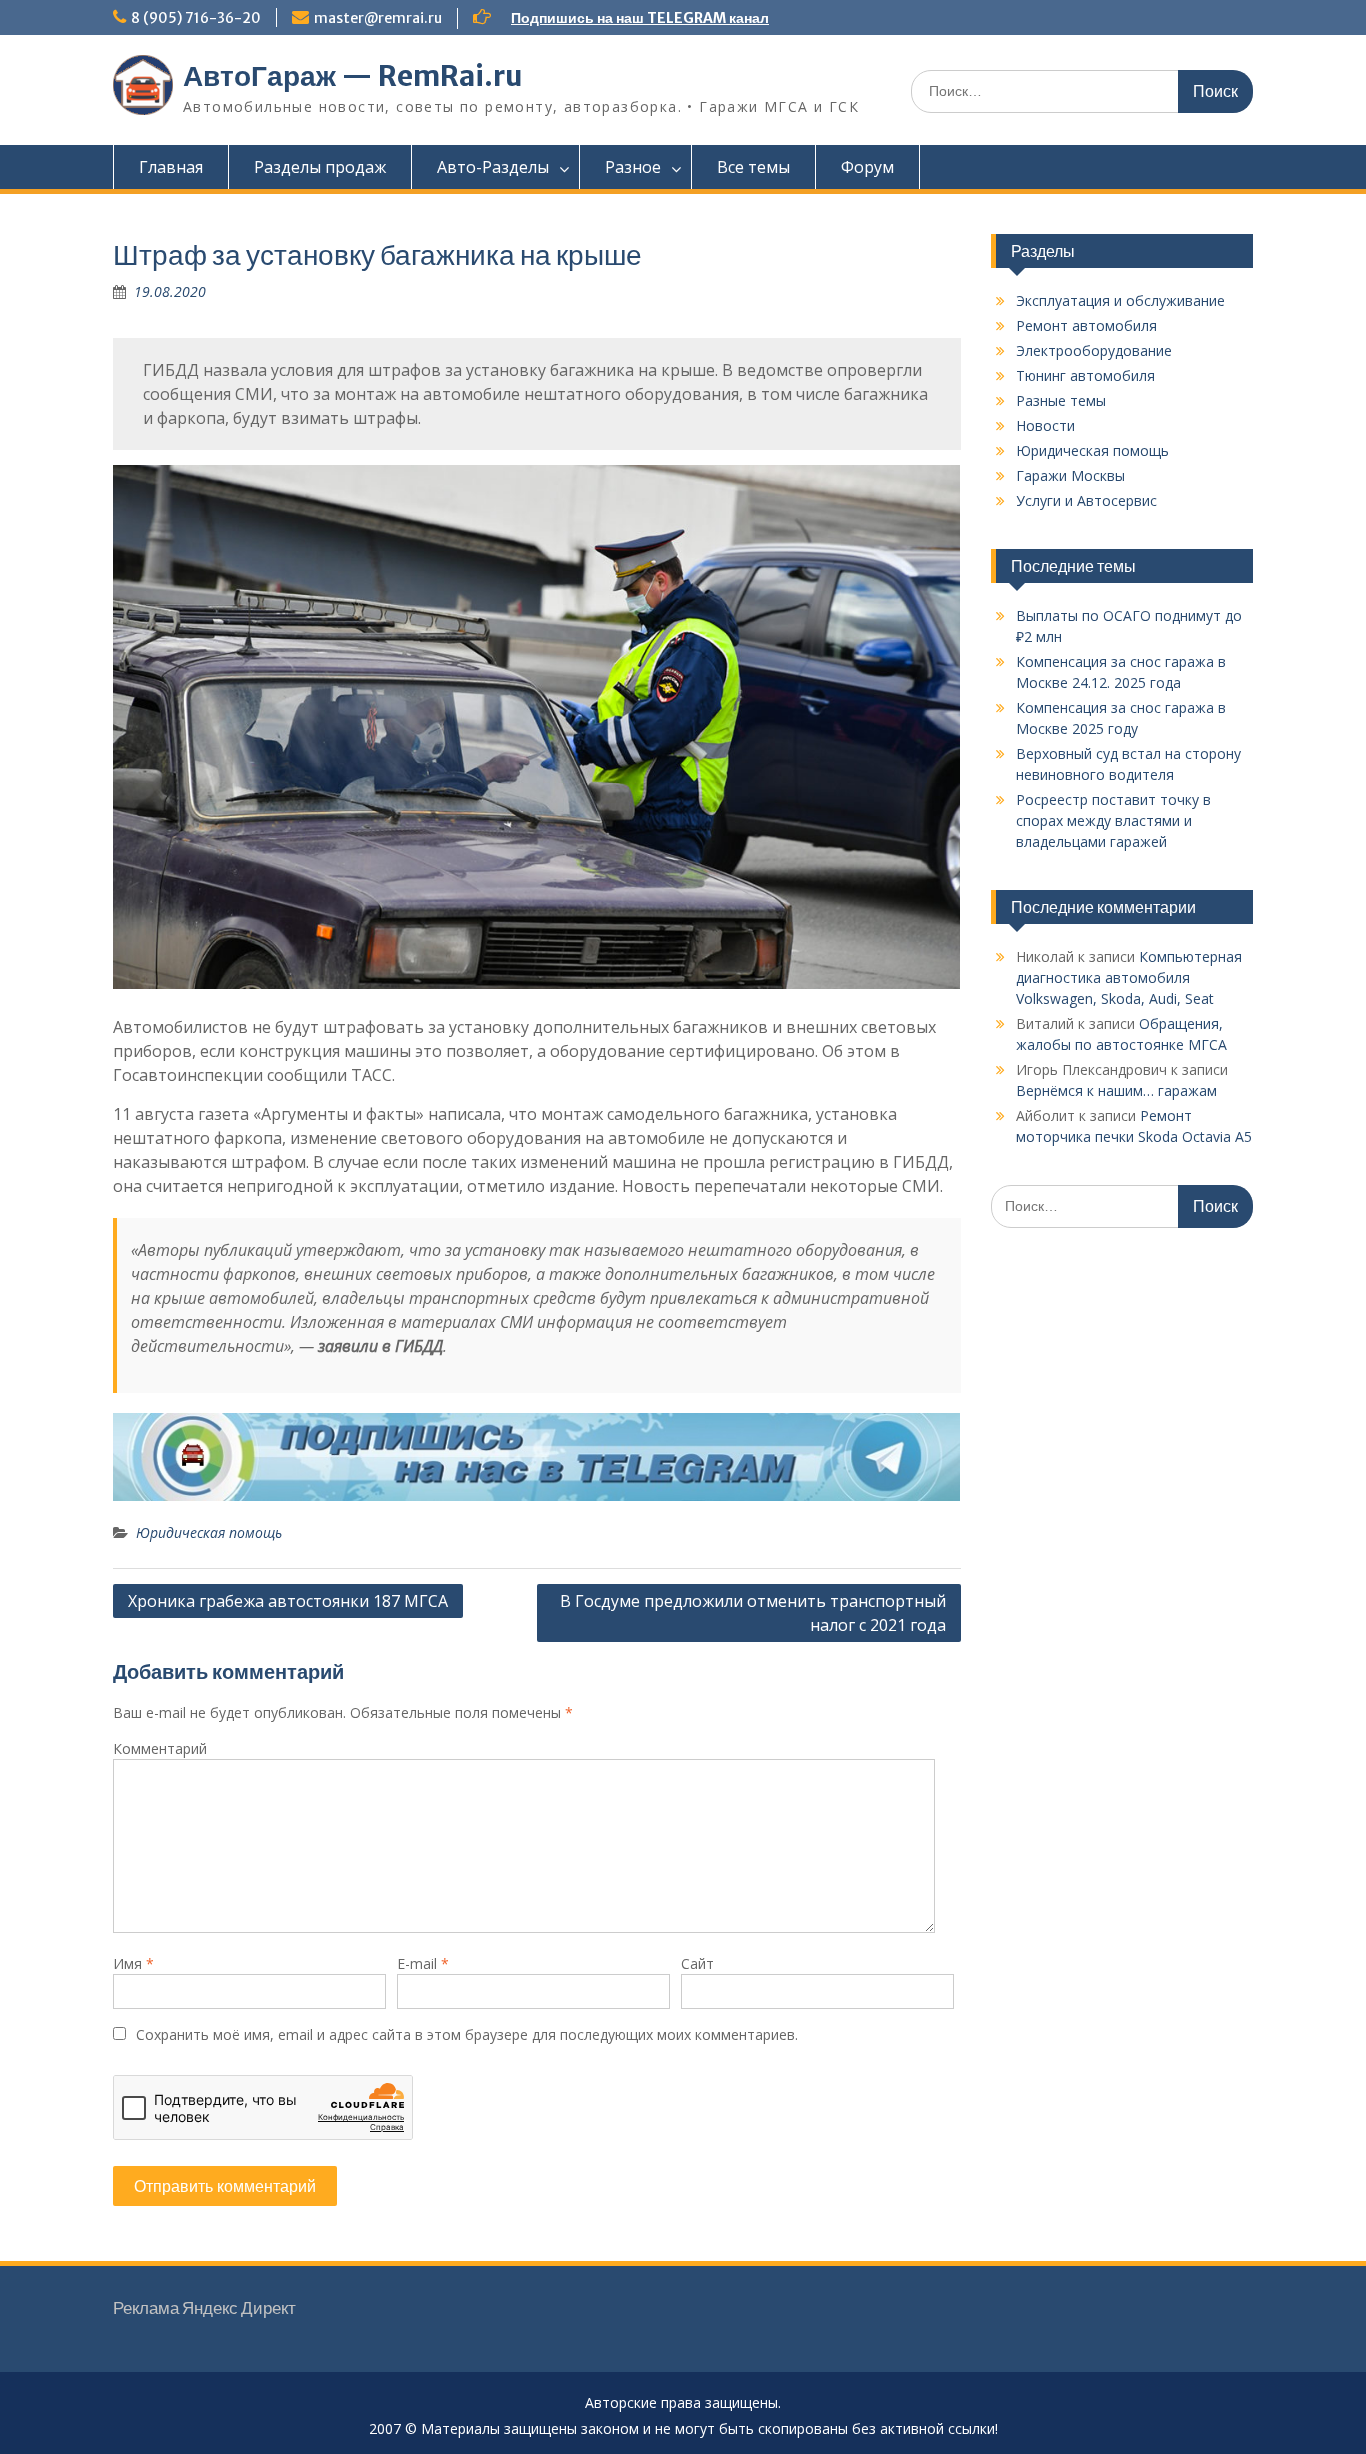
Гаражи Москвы (1070, 475)
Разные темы (1061, 400)
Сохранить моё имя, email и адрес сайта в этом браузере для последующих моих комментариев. (467, 2034)
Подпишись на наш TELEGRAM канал (640, 18)
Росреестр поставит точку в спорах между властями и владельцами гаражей (1113, 820)
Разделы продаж (320, 167)
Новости (1045, 425)
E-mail (423, 1963)
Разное (633, 167)
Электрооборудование (1094, 350)
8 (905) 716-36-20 (196, 18)
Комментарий (160, 1748)
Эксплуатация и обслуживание (1120, 300)
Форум (867, 167)
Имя (133, 1963)
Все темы (753, 167)
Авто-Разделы (493, 167)
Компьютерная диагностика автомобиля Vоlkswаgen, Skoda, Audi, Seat (1129, 977)
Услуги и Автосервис (1086, 500)
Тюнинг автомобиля (1085, 375)
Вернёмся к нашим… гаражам (1116, 1090)
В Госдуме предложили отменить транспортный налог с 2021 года (753, 1613)
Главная (171, 167)
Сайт (697, 1963)
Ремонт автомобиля (1086, 325)
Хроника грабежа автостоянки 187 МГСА (288, 1601)
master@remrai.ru (378, 18)
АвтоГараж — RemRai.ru (353, 76)
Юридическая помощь (209, 1532)
